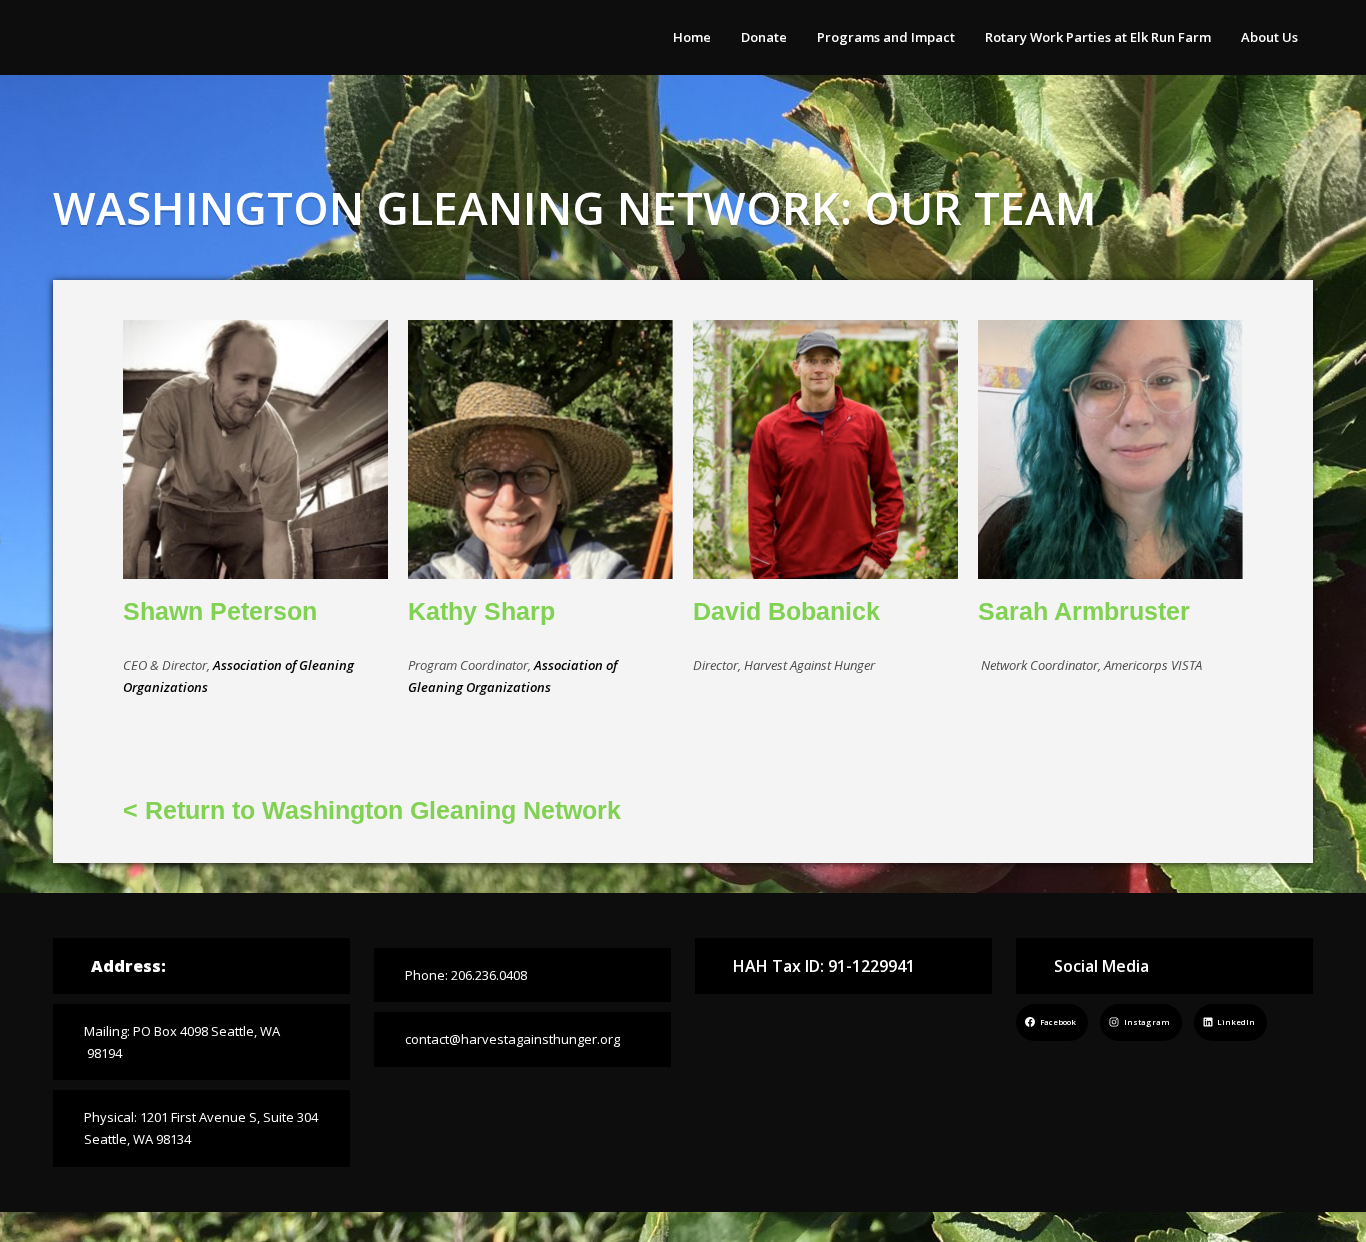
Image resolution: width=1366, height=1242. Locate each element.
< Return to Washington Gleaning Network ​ (372, 810)
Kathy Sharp (481, 611)
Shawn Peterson (220, 611)
